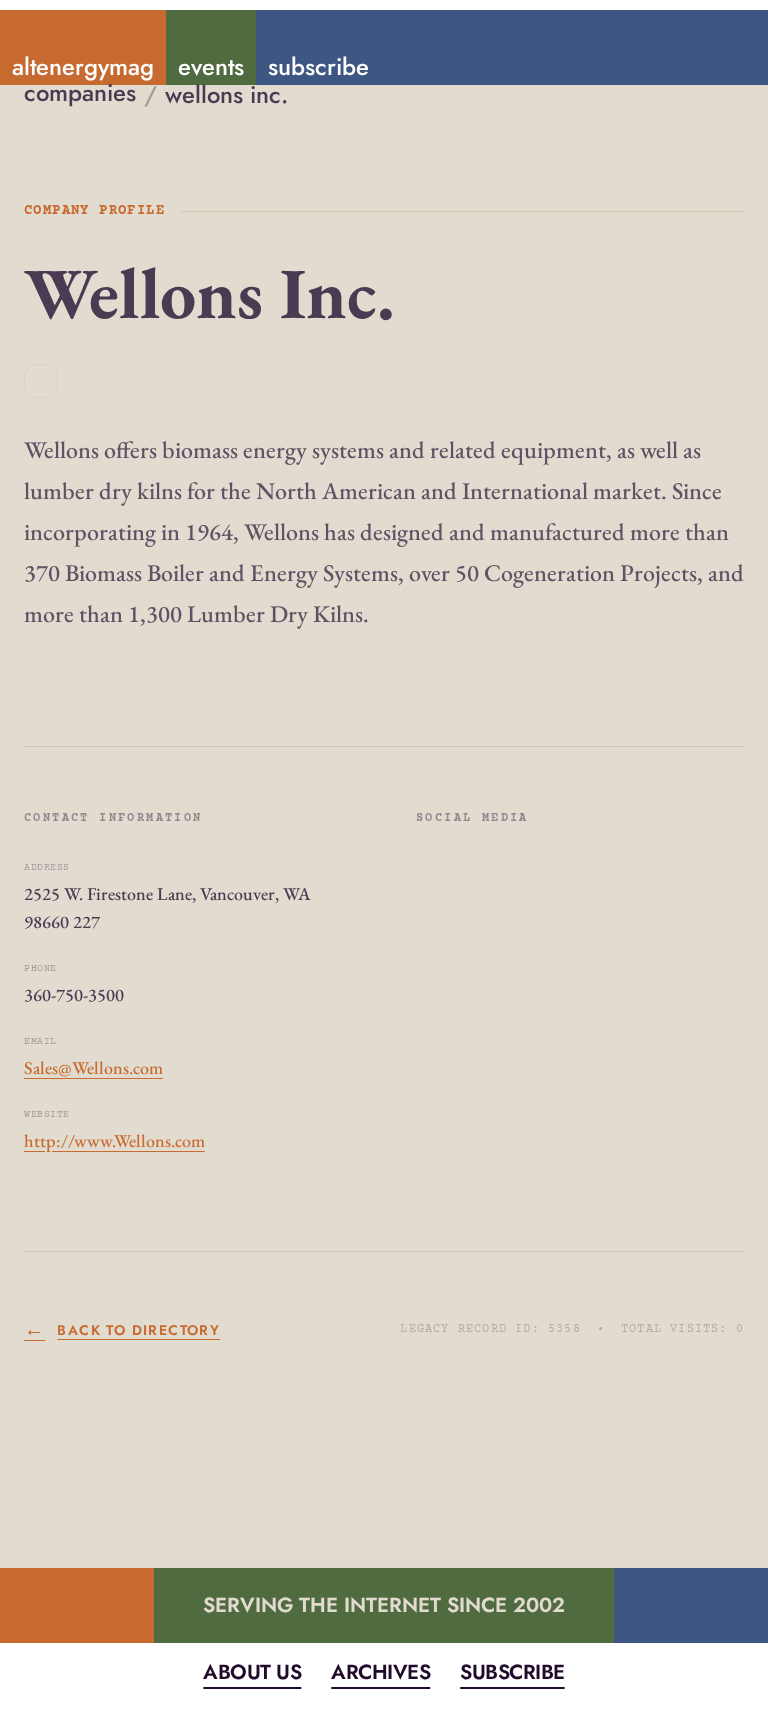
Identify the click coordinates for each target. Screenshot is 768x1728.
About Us (252, 1672)
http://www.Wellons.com (114, 1140)
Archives (380, 1672)
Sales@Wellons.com (93, 1067)
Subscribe (512, 1672)
